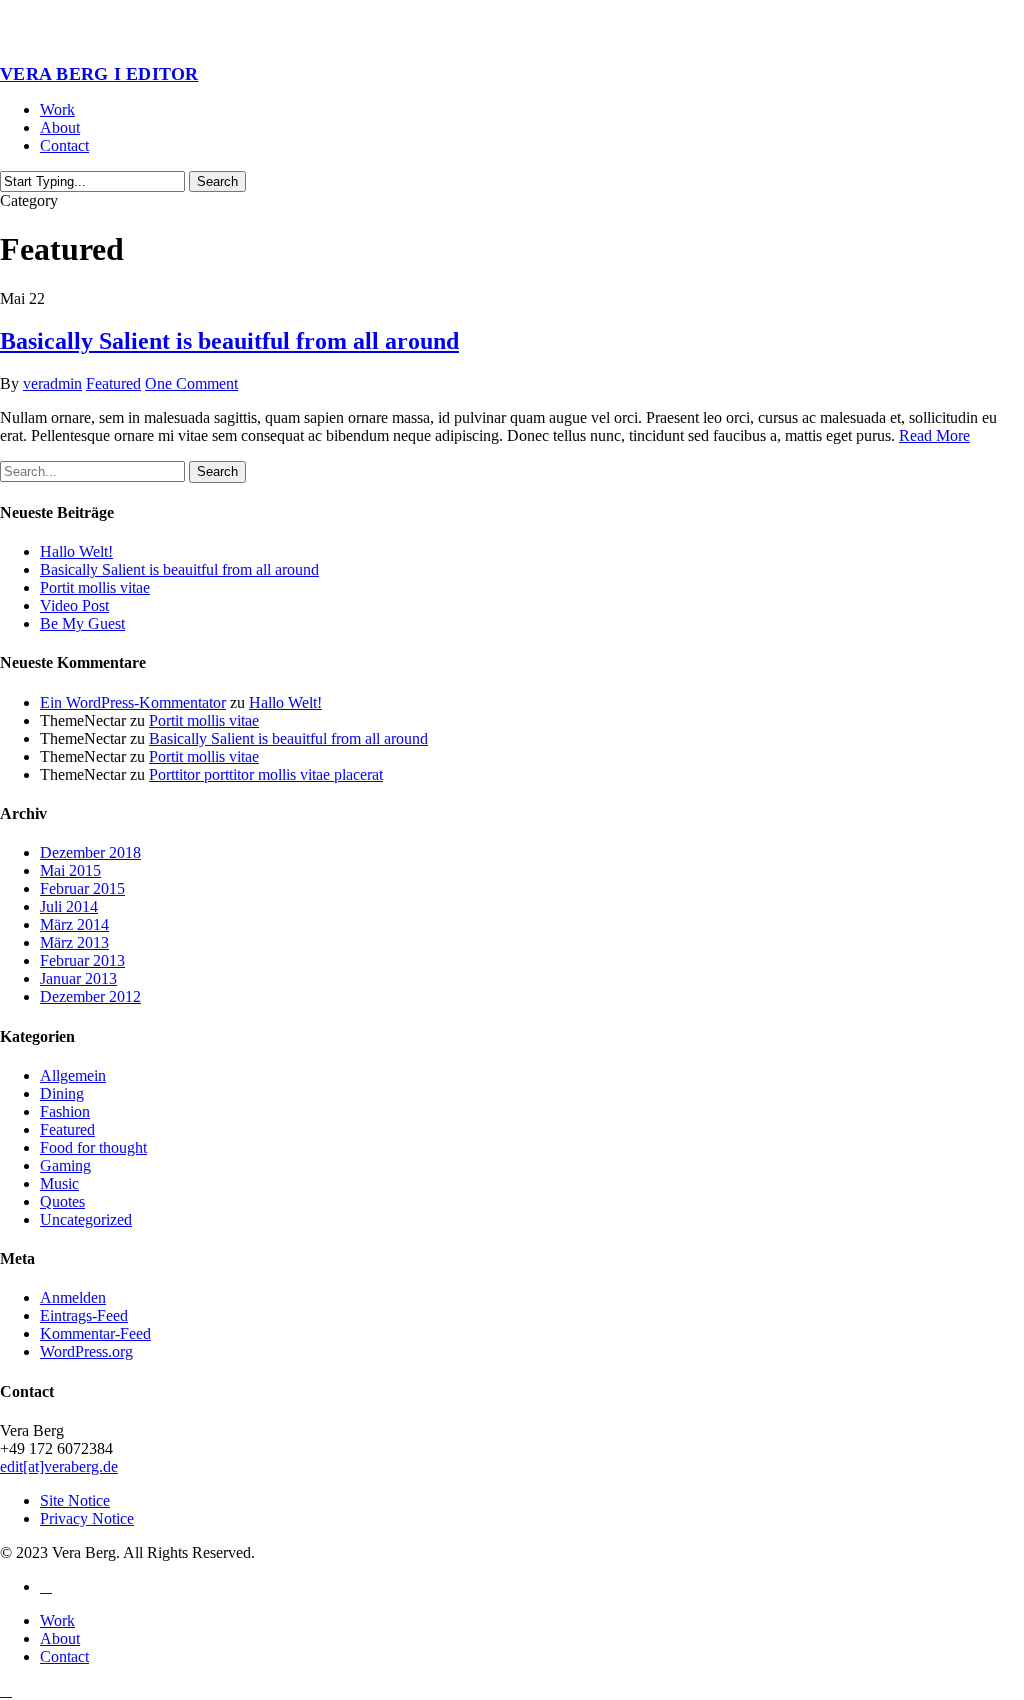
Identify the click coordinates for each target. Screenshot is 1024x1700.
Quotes (62, 1201)
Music (59, 1183)
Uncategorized (86, 1219)
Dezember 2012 (90, 996)
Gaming (65, 1165)
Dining (62, 1093)
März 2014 (74, 924)
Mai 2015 (70, 870)
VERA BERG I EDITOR (99, 74)
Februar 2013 (82, 960)
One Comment (191, 383)
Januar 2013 (78, 978)
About (60, 1638)
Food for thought (93, 1147)
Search (217, 181)
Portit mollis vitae (95, 587)
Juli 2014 (69, 906)
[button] (6, 1690)
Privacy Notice (87, 1518)
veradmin (52, 383)
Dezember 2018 (90, 852)
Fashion (65, 1111)
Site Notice (75, 1500)
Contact (64, 1656)
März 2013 (74, 942)
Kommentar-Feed (95, 1333)
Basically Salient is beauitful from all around (229, 341)
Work (57, 1620)
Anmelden (73, 1297)
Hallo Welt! (76, 551)
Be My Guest (82, 623)
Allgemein (73, 1075)
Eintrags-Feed (84, 1315)
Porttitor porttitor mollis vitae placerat (266, 774)
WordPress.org (86, 1351)
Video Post (74, 605)
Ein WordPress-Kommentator (133, 702)
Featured (113, 383)
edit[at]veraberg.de (59, 1466)
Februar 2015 (82, 888)
